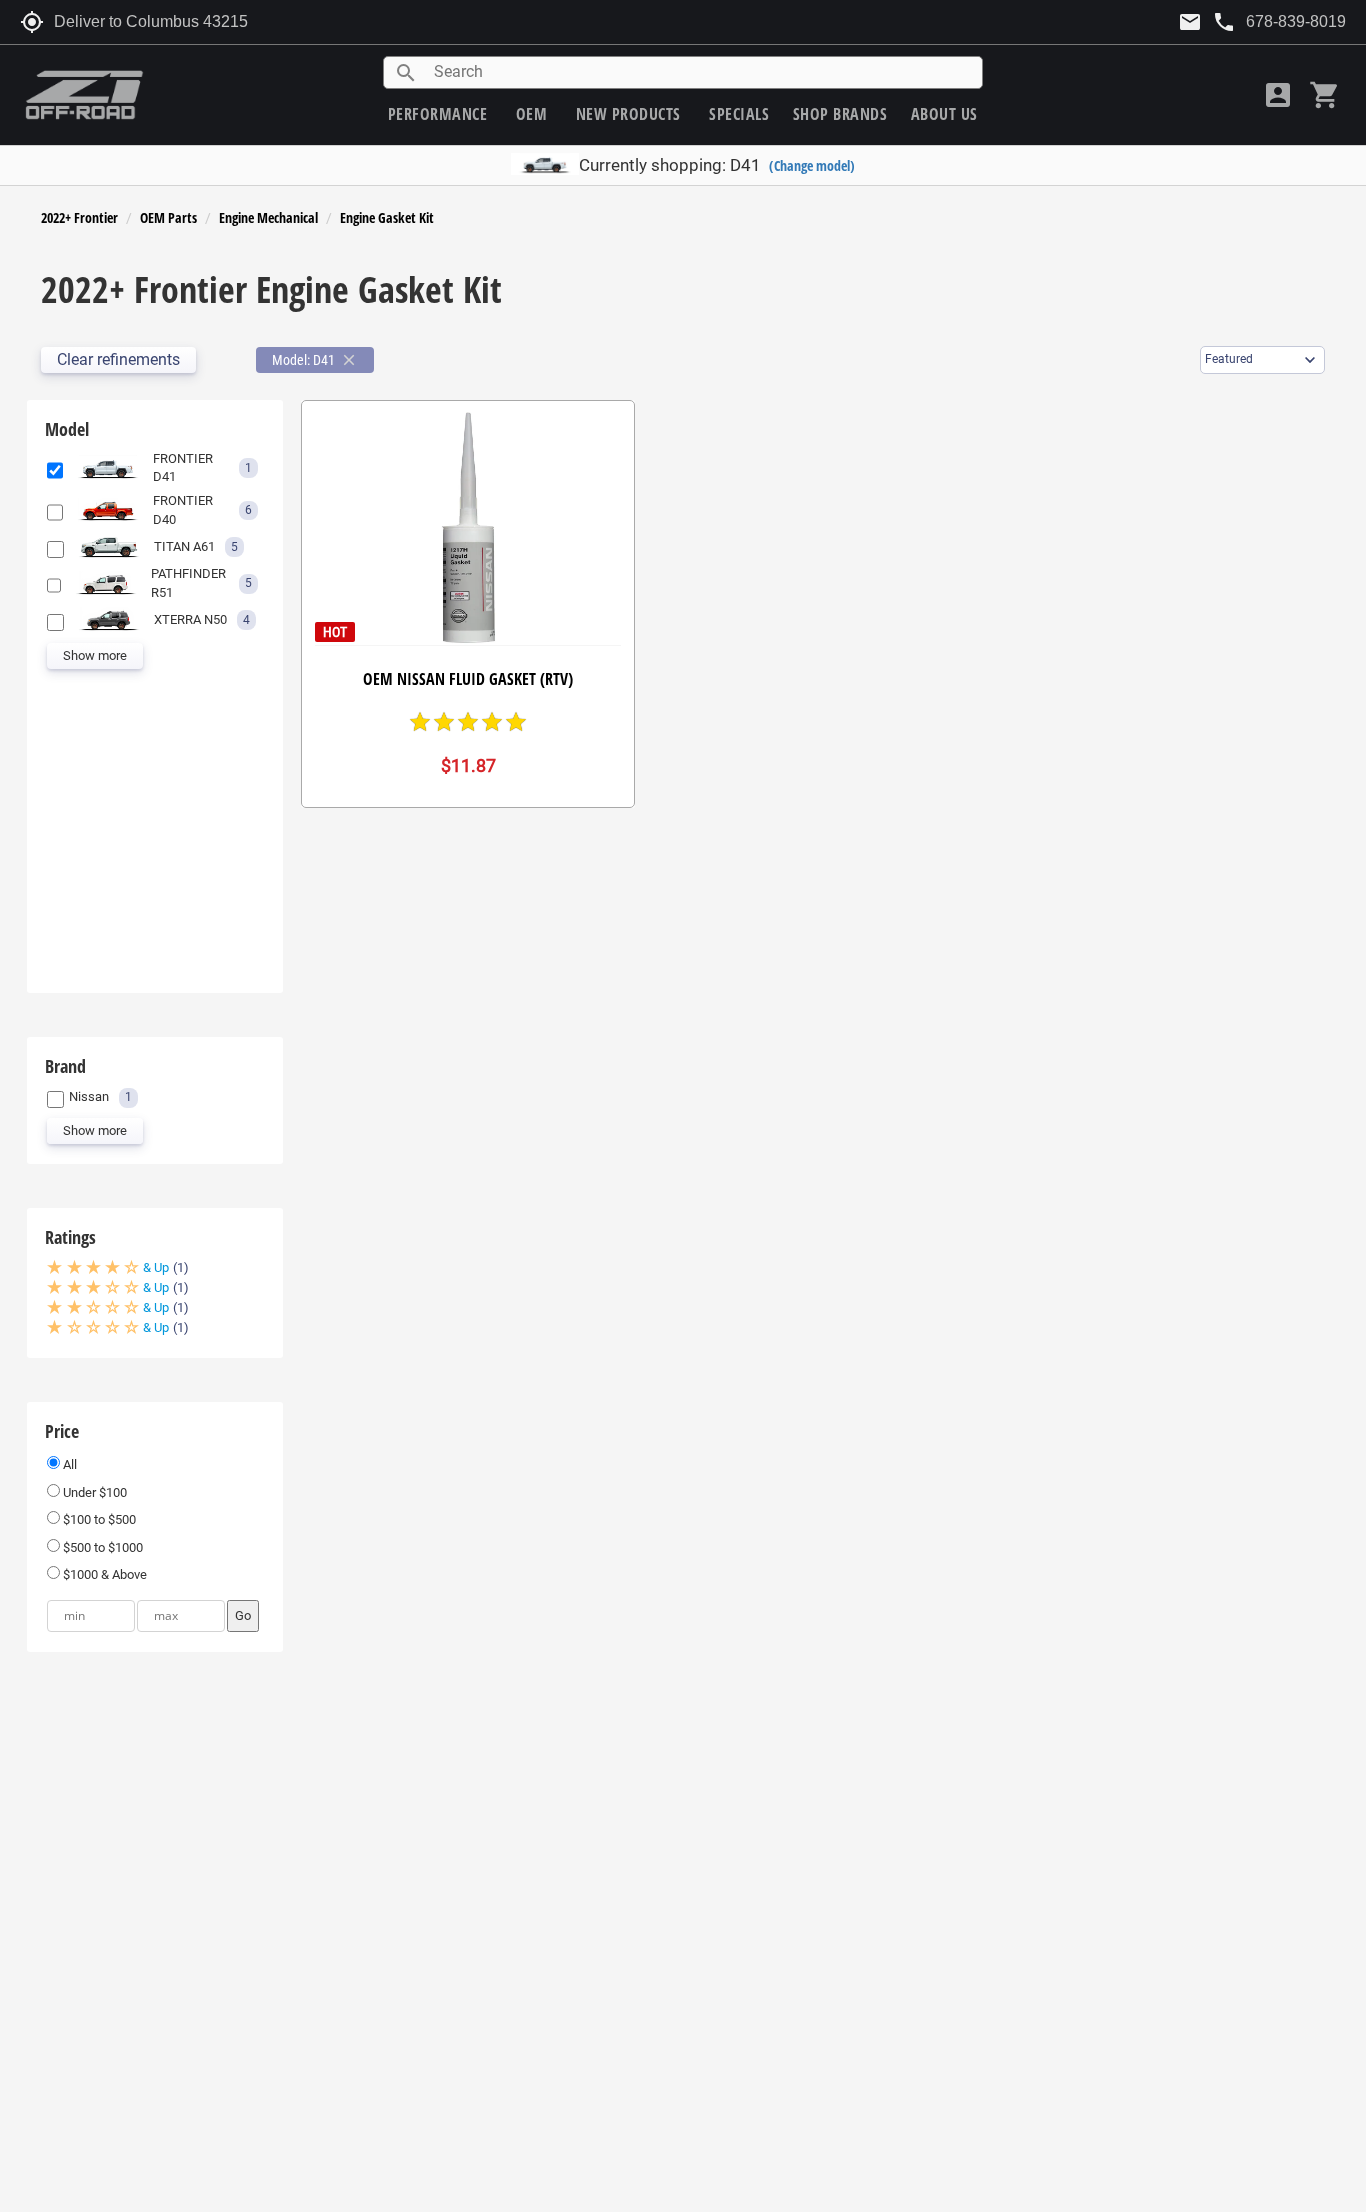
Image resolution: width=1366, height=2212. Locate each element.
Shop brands (840, 114)
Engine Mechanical (268, 217)
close (349, 360)
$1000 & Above (103, 1574)
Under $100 (93, 1492)
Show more (95, 655)
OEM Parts (168, 217)
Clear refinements (118, 359)
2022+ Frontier (79, 217)
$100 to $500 (98, 1519)
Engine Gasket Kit (387, 217)
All (68, 1464)
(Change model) (812, 165)
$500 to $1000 (101, 1547)
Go (243, 1615)
